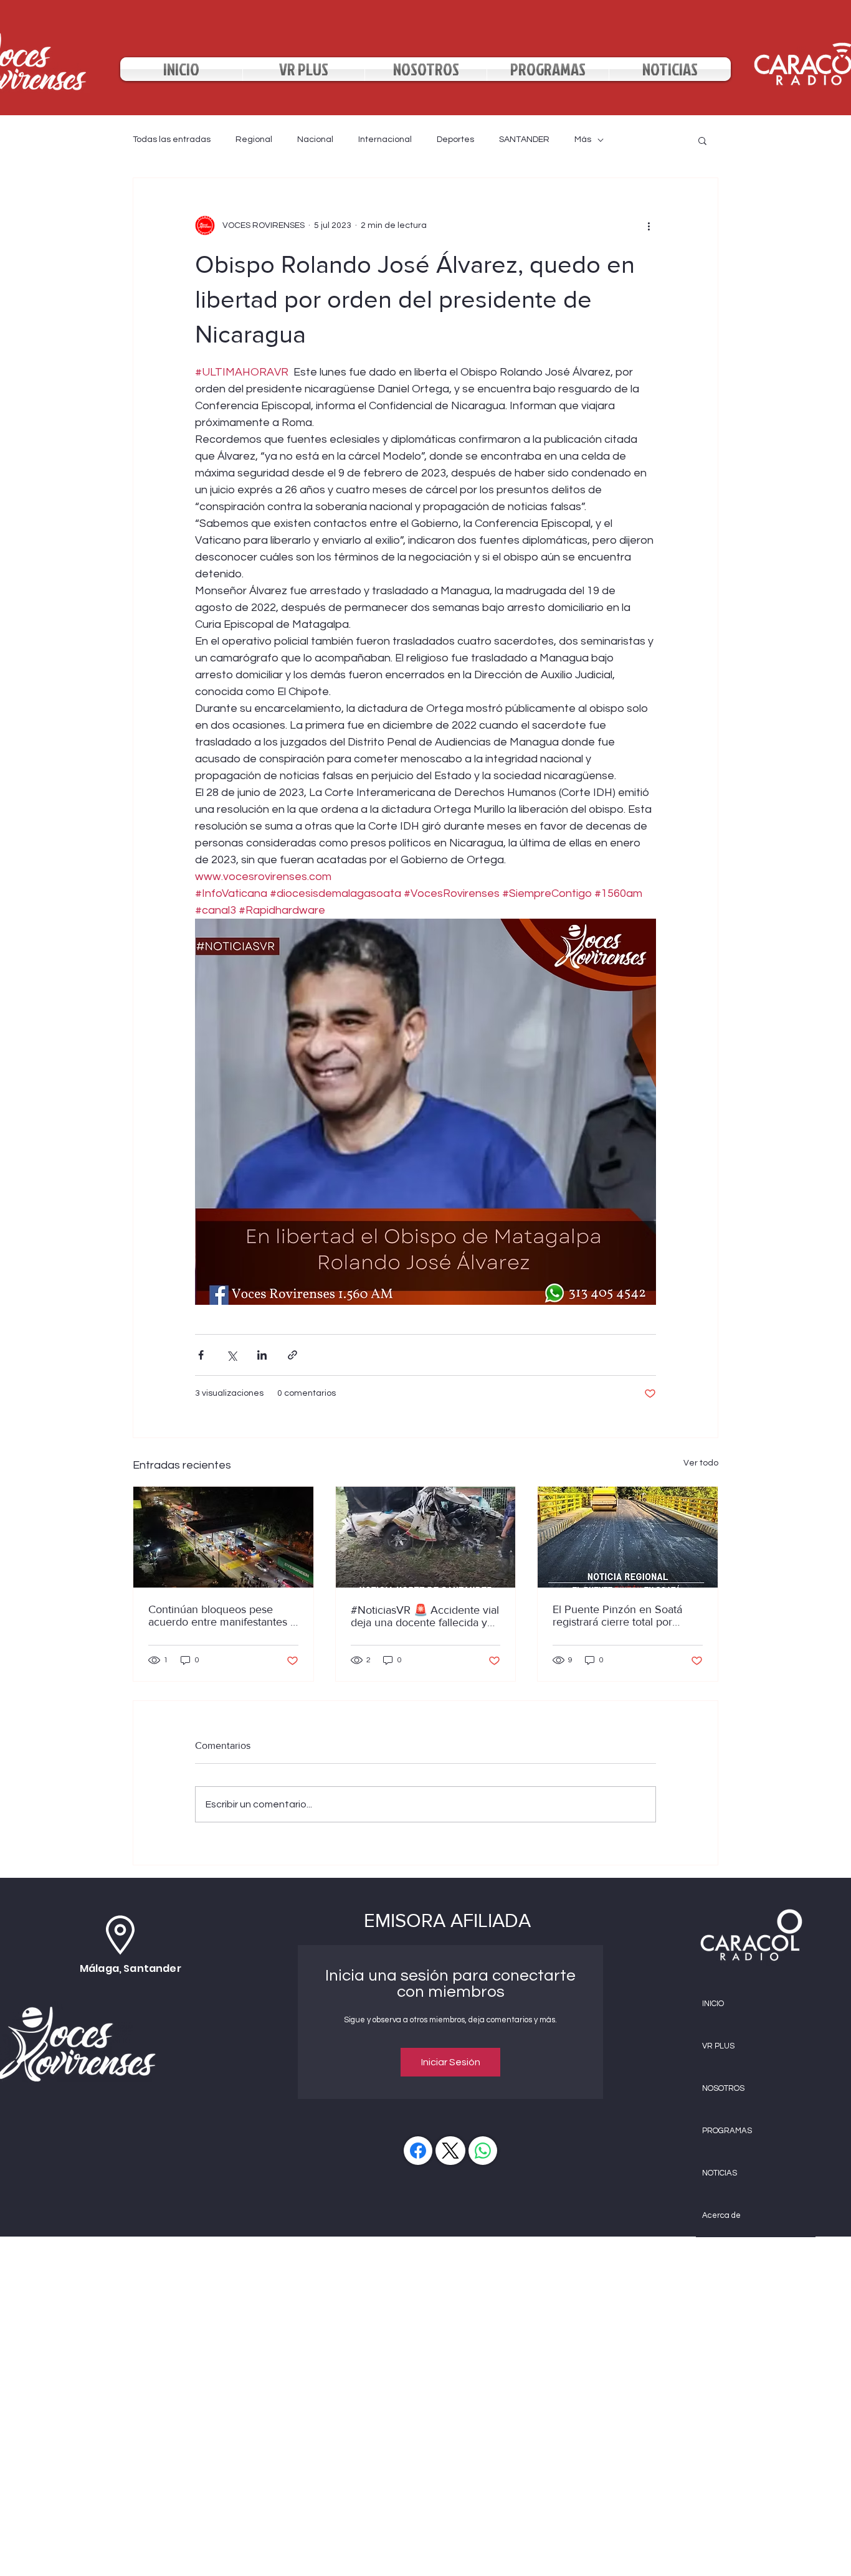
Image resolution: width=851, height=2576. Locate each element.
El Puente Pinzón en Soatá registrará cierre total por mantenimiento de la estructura (617, 1616)
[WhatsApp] (483, 2151)
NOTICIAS (720, 2173)
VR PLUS (718, 2046)
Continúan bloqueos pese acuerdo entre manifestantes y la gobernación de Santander (222, 1616)
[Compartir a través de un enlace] (292, 1355)
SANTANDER (524, 140)
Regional (254, 140)
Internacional (385, 140)
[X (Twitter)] (450, 2151)
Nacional (315, 140)
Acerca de (721, 2215)
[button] (702, 140)
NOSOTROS (723, 2088)
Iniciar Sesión (451, 2062)
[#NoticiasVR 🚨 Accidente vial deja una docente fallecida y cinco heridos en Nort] (426, 1537)
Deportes (455, 140)
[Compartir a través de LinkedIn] (262, 1355)
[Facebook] (418, 2151)
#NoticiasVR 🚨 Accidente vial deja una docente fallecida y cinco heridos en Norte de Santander (425, 1616)
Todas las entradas (172, 140)
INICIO (713, 2004)
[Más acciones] (649, 225)
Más (583, 140)
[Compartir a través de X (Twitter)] (231, 1355)
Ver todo (701, 1463)
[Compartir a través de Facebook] (201, 1355)
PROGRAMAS (727, 2131)
